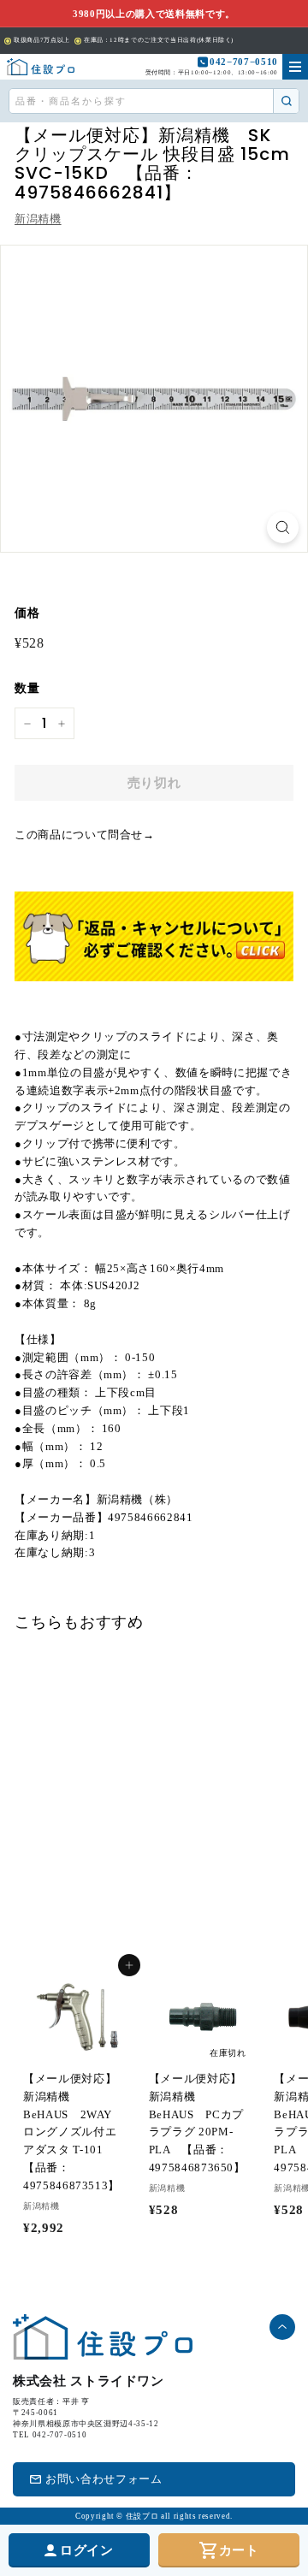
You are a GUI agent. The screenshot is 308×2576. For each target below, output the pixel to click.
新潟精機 (38, 219)
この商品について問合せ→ (85, 835)
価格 (27, 613)
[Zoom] (283, 527)
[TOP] (41, 67)
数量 (27, 688)
